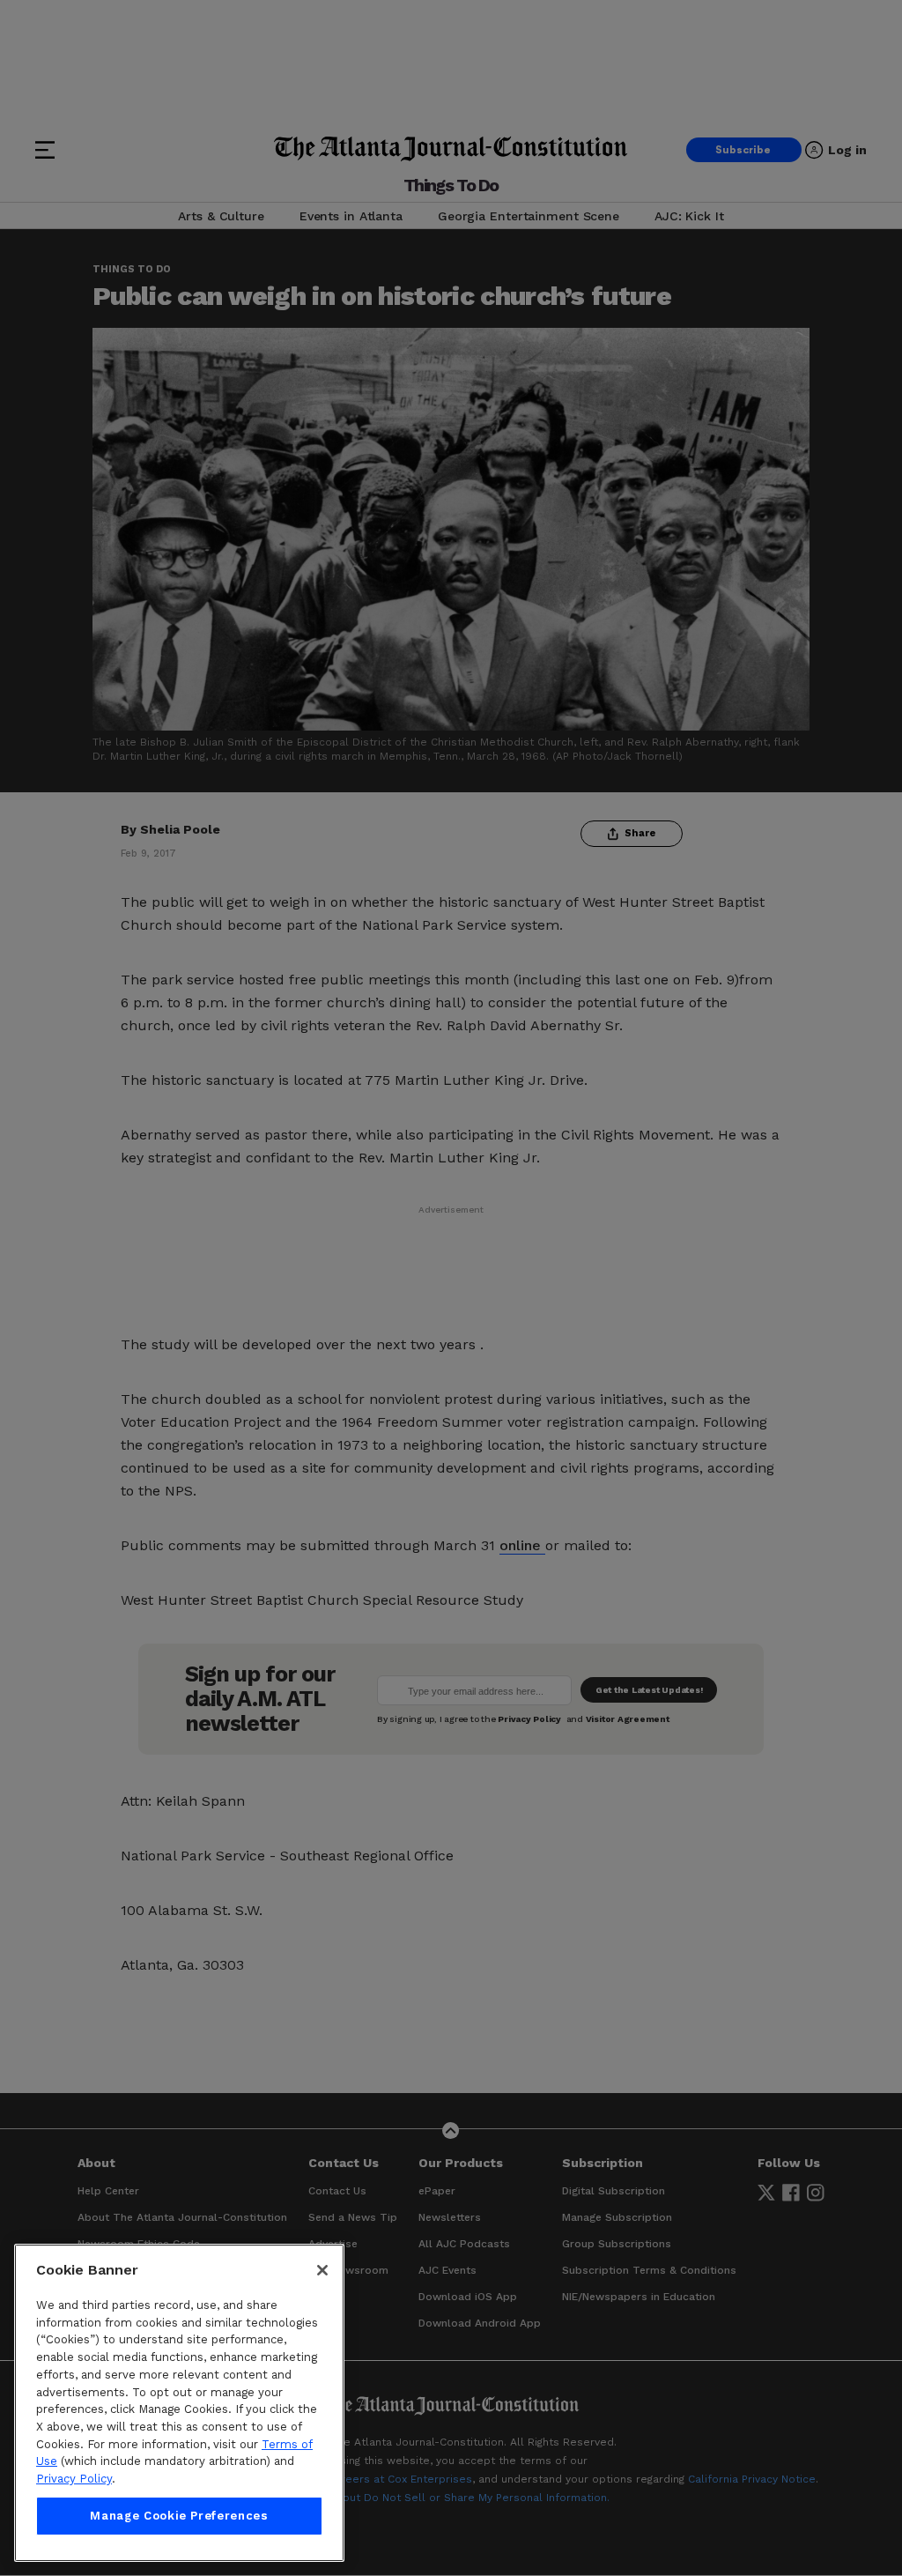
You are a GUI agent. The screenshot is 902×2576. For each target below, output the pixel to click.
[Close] (322, 2270)
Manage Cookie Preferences (179, 2516)
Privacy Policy (74, 2479)
